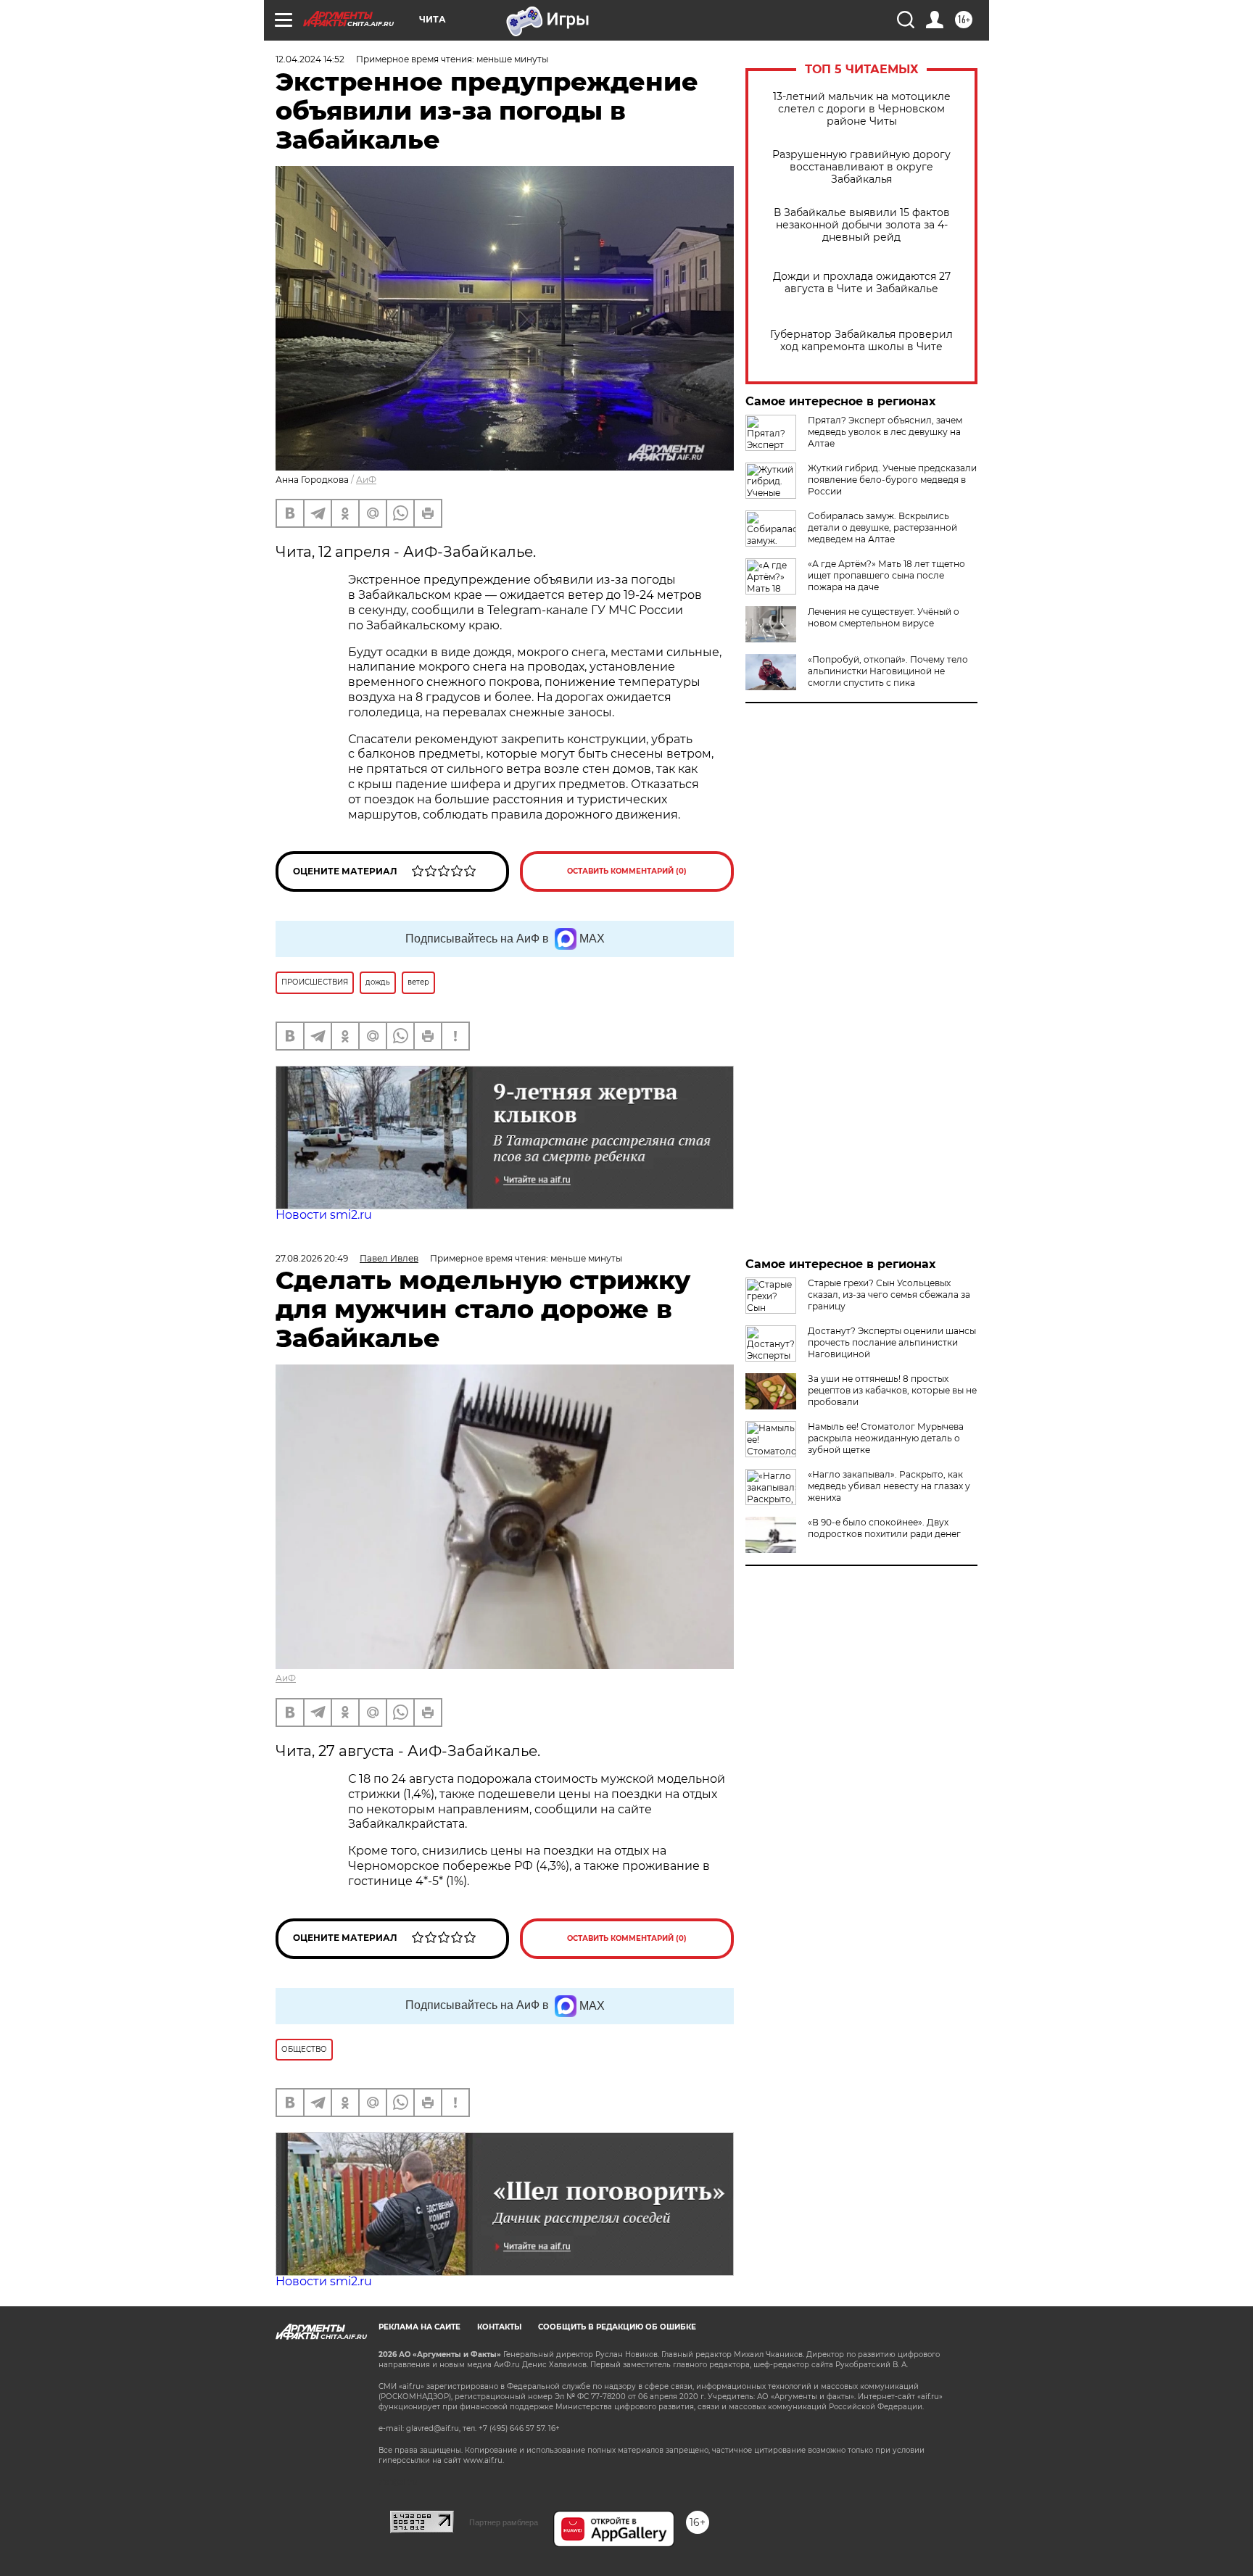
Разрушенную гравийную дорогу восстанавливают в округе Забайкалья (861, 167)
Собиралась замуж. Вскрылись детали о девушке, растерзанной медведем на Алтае (882, 527)
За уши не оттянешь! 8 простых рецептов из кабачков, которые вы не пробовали (892, 1390)
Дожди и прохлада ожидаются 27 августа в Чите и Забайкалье (862, 283)
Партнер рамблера (504, 2522)
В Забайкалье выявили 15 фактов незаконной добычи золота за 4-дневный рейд (862, 225)
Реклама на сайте (419, 2327)
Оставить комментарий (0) (627, 871)
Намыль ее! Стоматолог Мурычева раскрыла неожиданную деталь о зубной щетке (886, 1438)
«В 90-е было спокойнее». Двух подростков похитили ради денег (884, 1528)
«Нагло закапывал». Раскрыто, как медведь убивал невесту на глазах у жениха (889, 1486)
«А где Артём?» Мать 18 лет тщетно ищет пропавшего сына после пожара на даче (886, 575)
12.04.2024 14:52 (310, 59)
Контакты (499, 2327)
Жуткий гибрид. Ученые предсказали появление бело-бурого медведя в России (892, 480)
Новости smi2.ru (324, 1215)
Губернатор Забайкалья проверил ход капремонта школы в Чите (861, 341)
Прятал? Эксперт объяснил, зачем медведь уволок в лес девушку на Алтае (885, 432)
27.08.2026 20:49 (312, 1258)
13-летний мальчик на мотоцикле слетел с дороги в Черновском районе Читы (862, 109)
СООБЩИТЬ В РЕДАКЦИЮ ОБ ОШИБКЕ (617, 2327)
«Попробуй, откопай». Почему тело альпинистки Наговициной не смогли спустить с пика (888, 671)
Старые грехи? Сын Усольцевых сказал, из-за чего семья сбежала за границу (889, 1295)
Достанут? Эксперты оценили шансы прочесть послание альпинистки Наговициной (892, 1342)
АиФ (366, 480)
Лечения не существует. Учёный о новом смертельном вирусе (884, 617)
